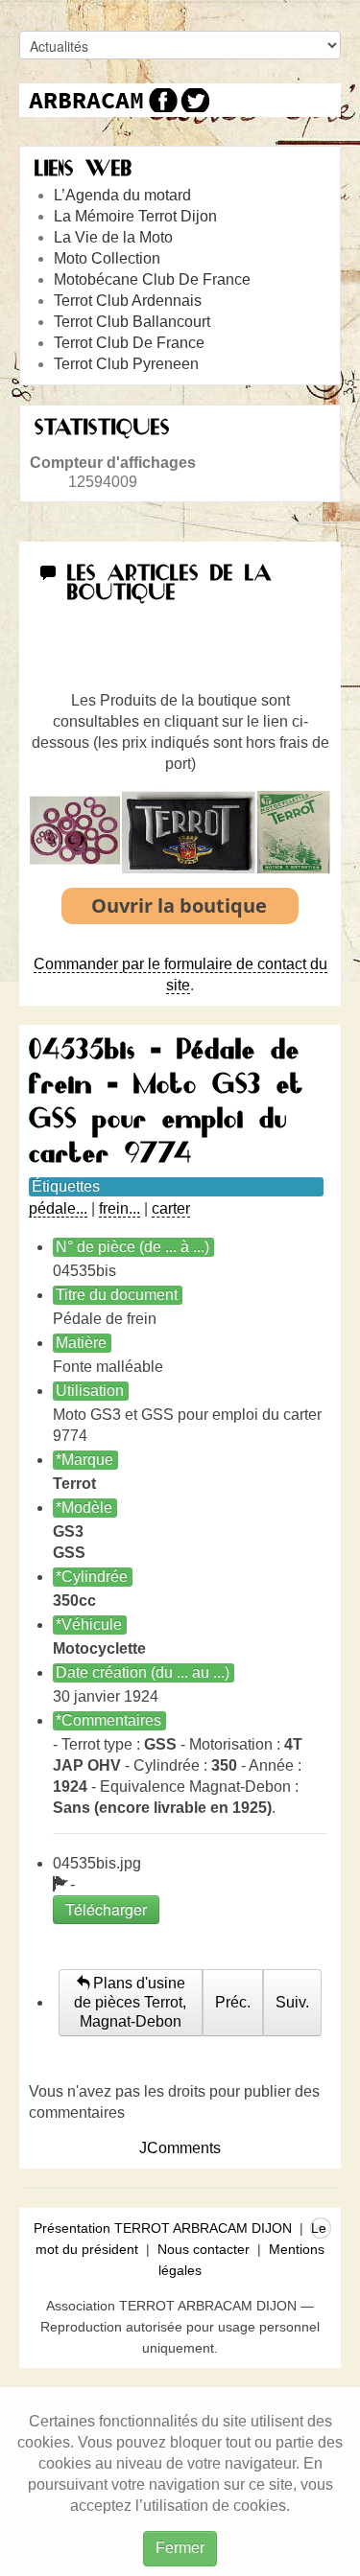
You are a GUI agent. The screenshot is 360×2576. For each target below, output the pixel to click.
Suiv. (292, 2002)
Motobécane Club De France (152, 279)
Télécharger (106, 1909)
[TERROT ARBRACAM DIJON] (86, 100)
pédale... (58, 1208)
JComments (180, 2148)
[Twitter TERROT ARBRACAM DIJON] (194, 100)
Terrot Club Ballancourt (132, 322)
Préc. (233, 2002)
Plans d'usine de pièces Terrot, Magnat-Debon (130, 2002)
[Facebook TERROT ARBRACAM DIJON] (161, 100)
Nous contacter (204, 2249)
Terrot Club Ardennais (128, 301)
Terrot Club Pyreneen (126, 364)
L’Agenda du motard (122, 195)
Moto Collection (107, 258)
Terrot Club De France (129, 343)
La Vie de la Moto (113, 237)
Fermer (180, 2548)
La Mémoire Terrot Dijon (135, 216)
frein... (120, 1208)
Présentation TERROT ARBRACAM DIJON (163, 2228)
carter (171, 1208)
